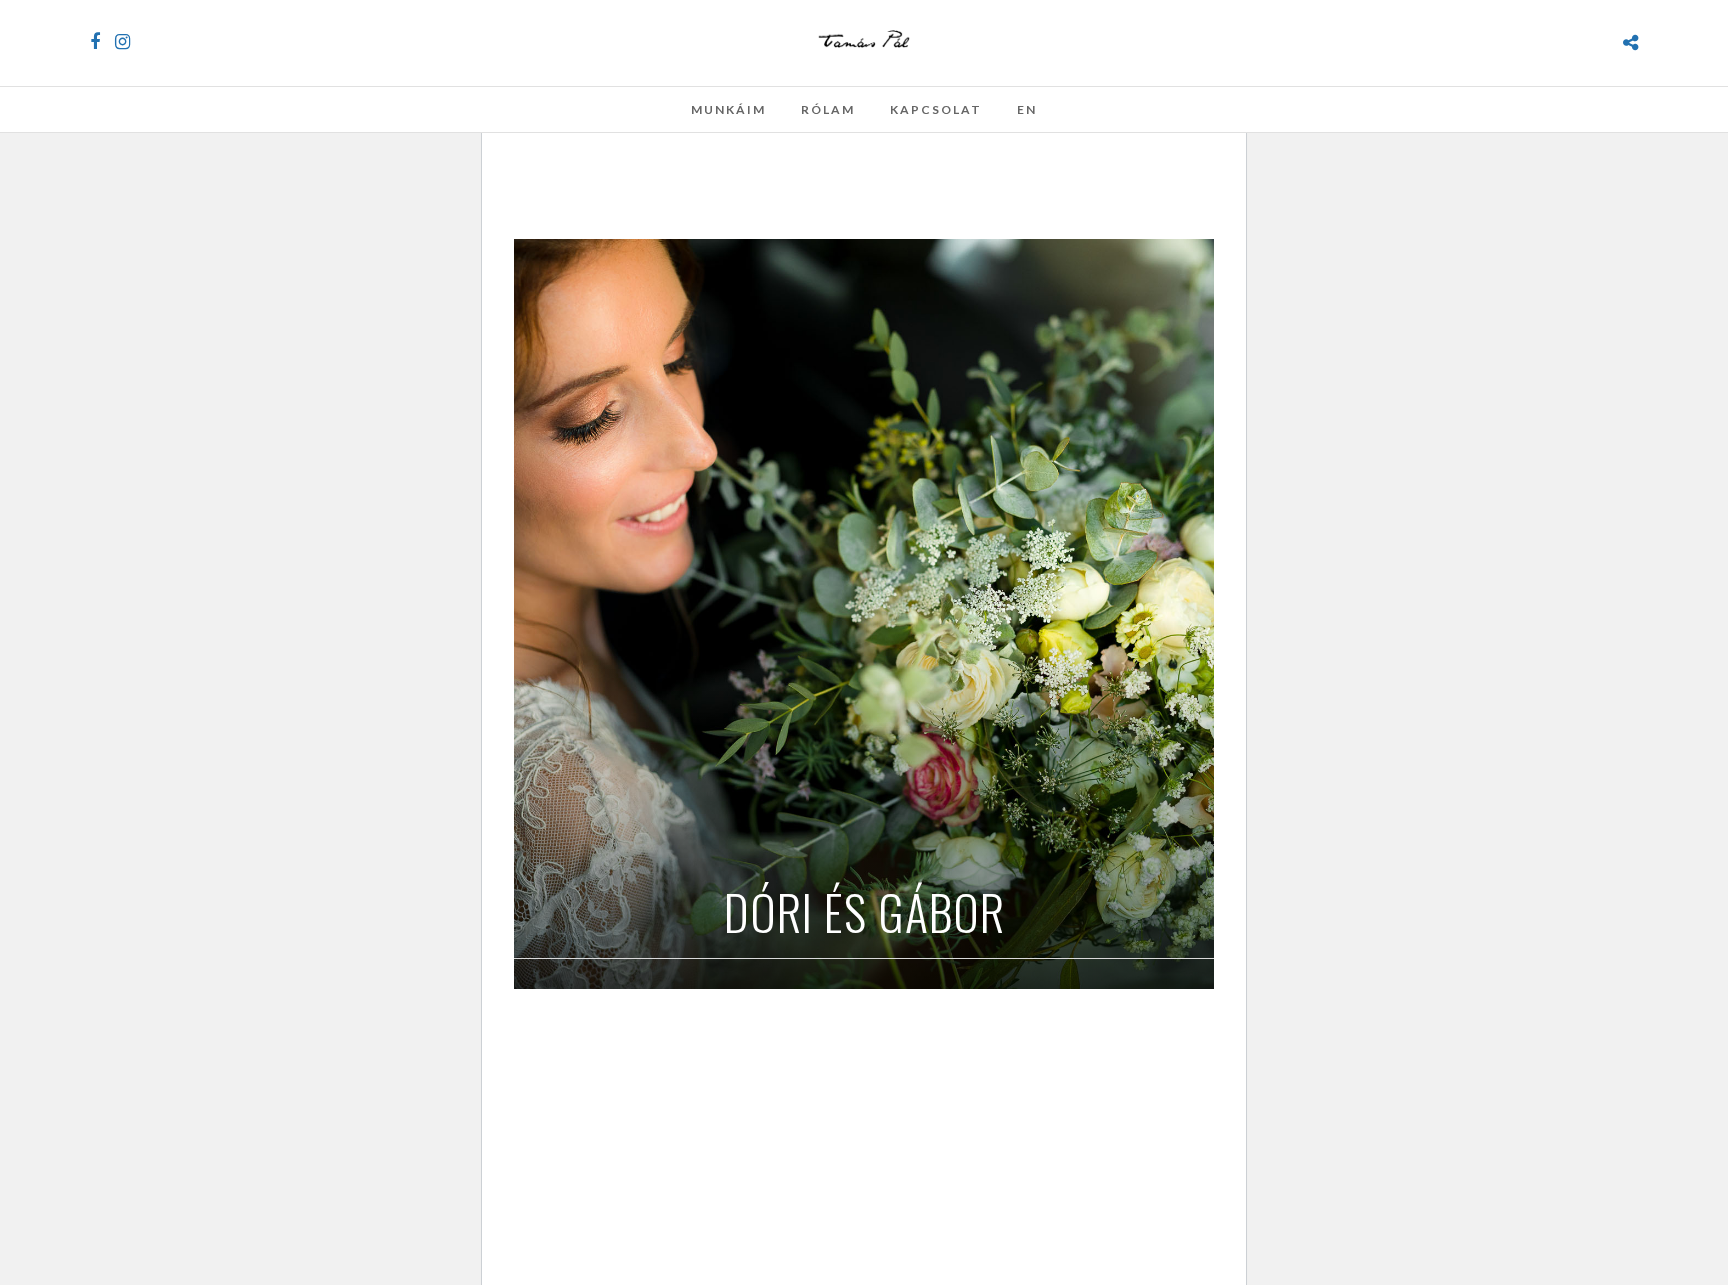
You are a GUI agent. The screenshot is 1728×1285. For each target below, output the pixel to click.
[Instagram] (122, 42)
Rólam (828, 109)
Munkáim (728, 109)
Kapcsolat (936, 109)
